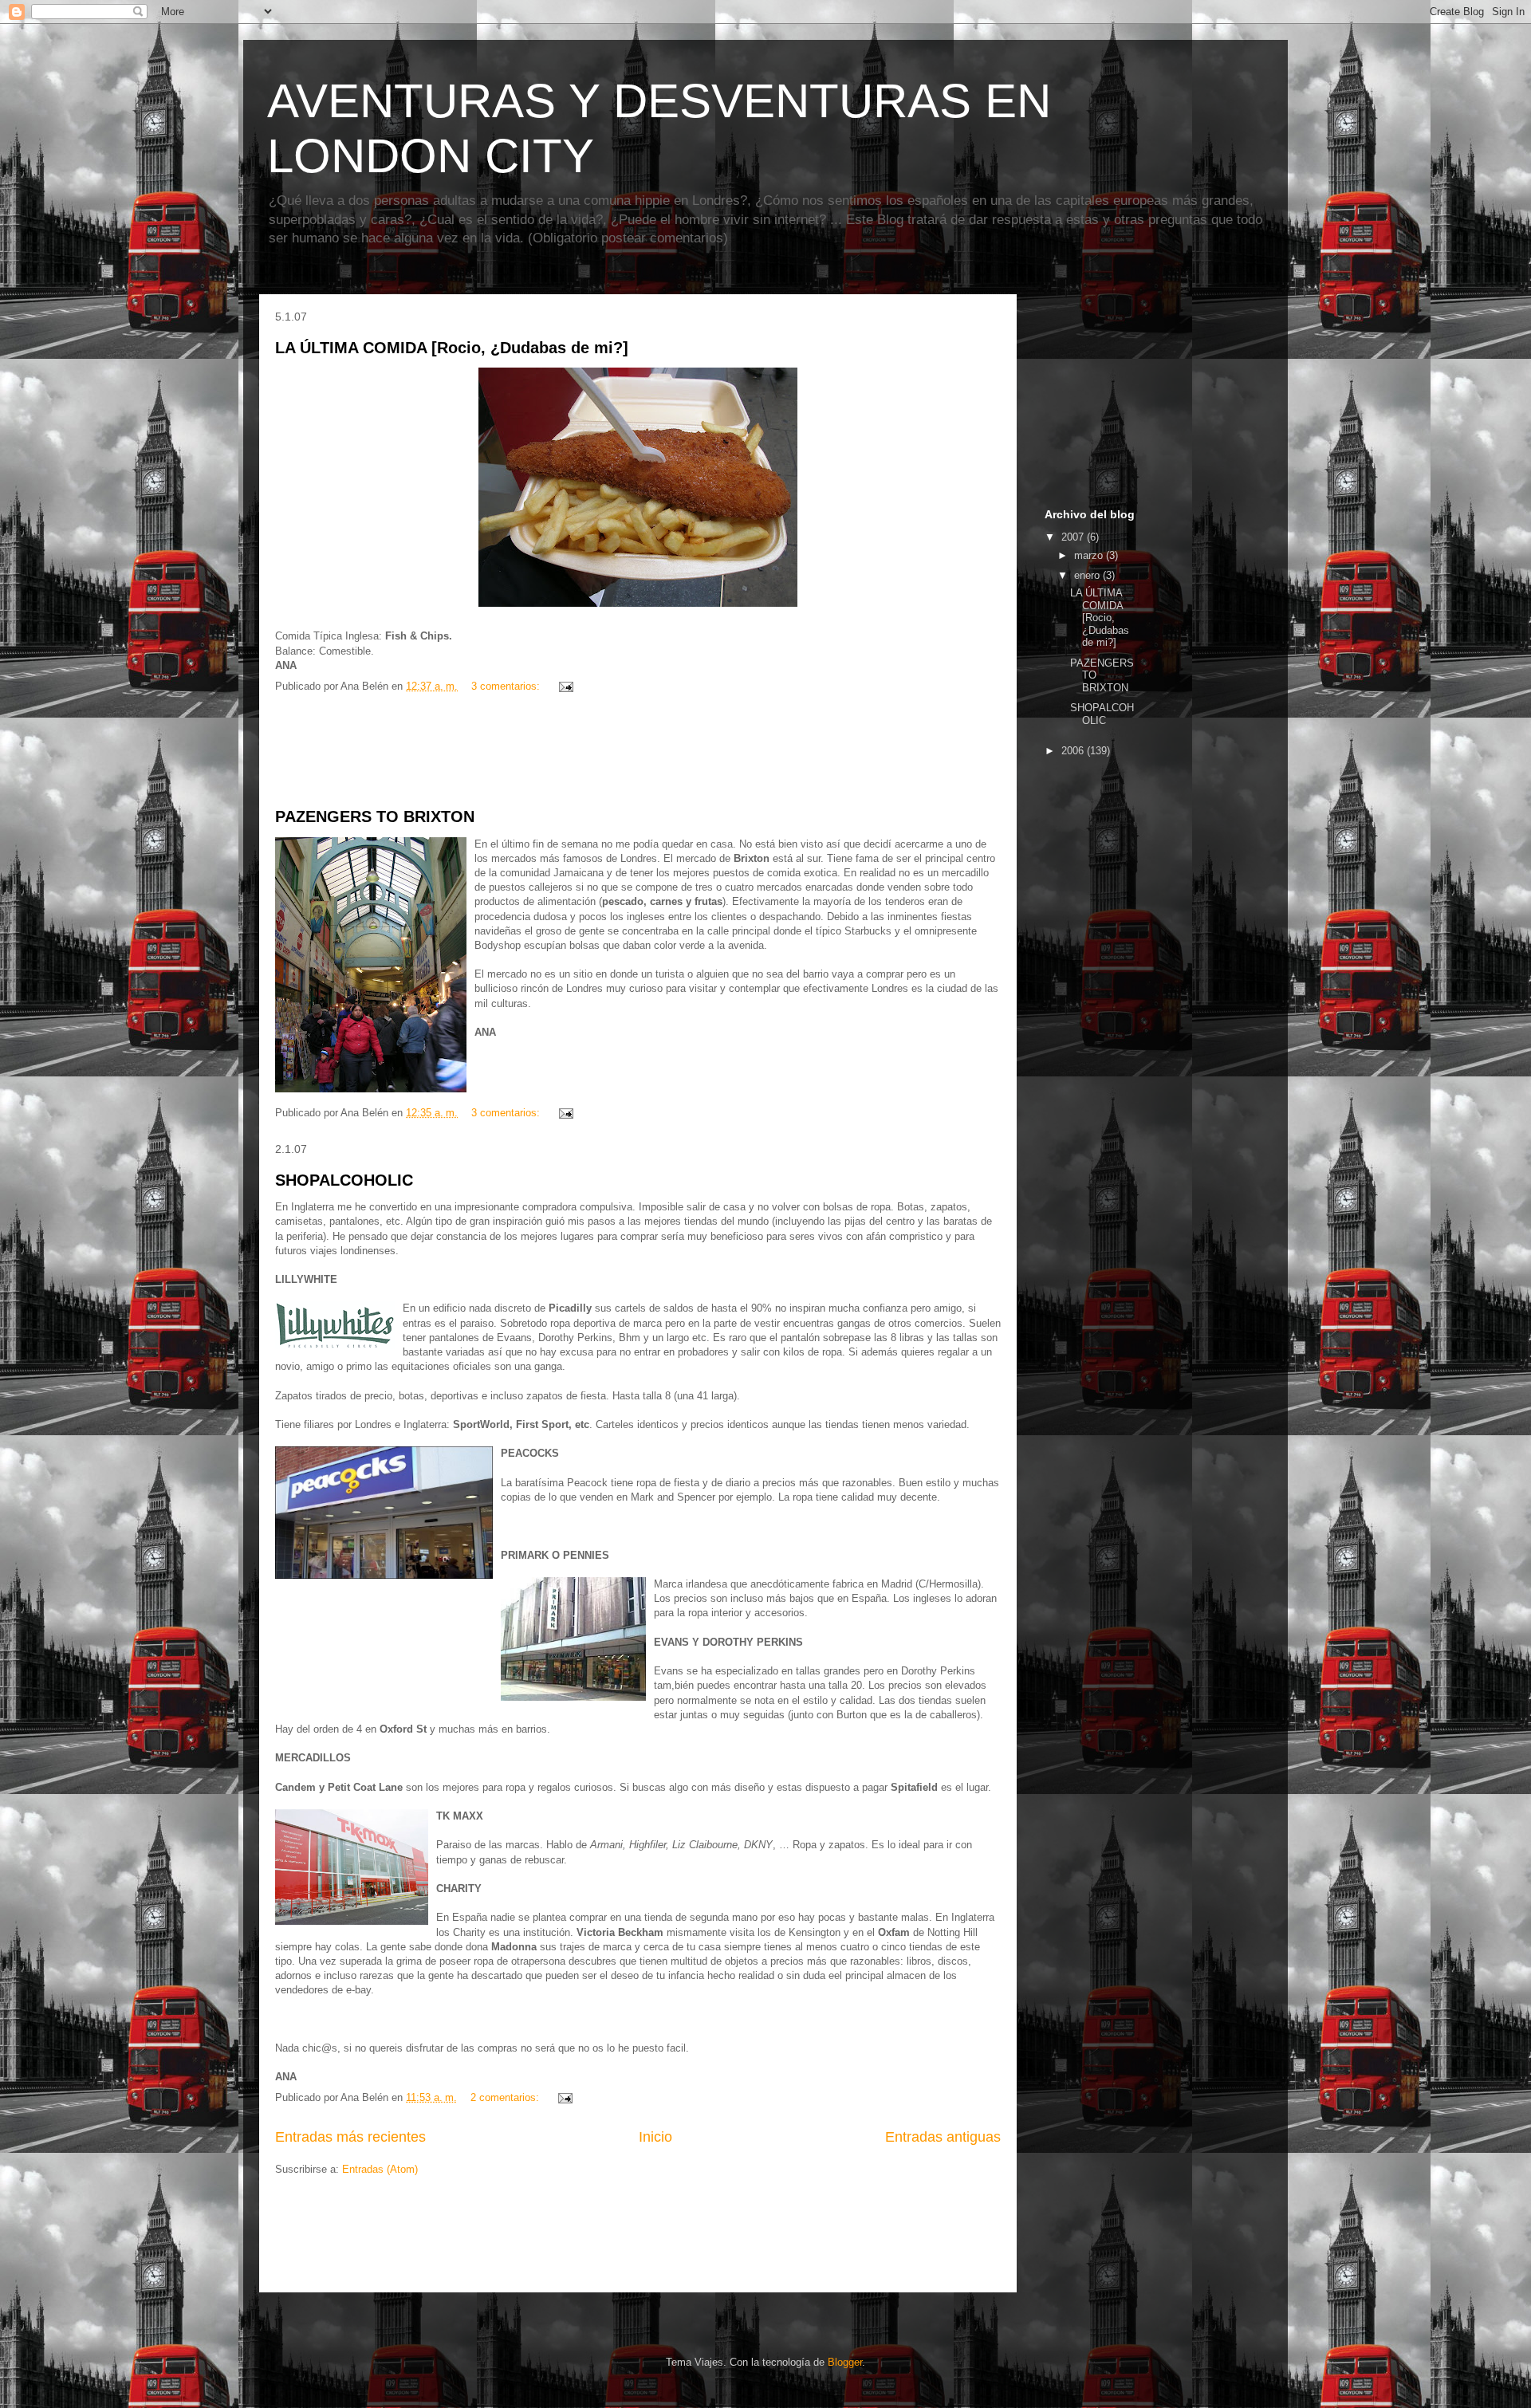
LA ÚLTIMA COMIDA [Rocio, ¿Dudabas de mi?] (452, 348)
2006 (1074, 751)
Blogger (845, 2362)
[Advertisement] (638, 751)
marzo (1090, 555)
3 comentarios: (507, 686)
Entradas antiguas (943, 2137)
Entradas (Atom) (380, 2169)
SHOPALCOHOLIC (344, 1180)
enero (1088, 575)
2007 (1074, 537)
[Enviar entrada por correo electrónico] (565, 686)
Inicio (655, 2137)
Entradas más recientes (350, 2137)
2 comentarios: (506, 2097)
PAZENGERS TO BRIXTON (375, 816)
